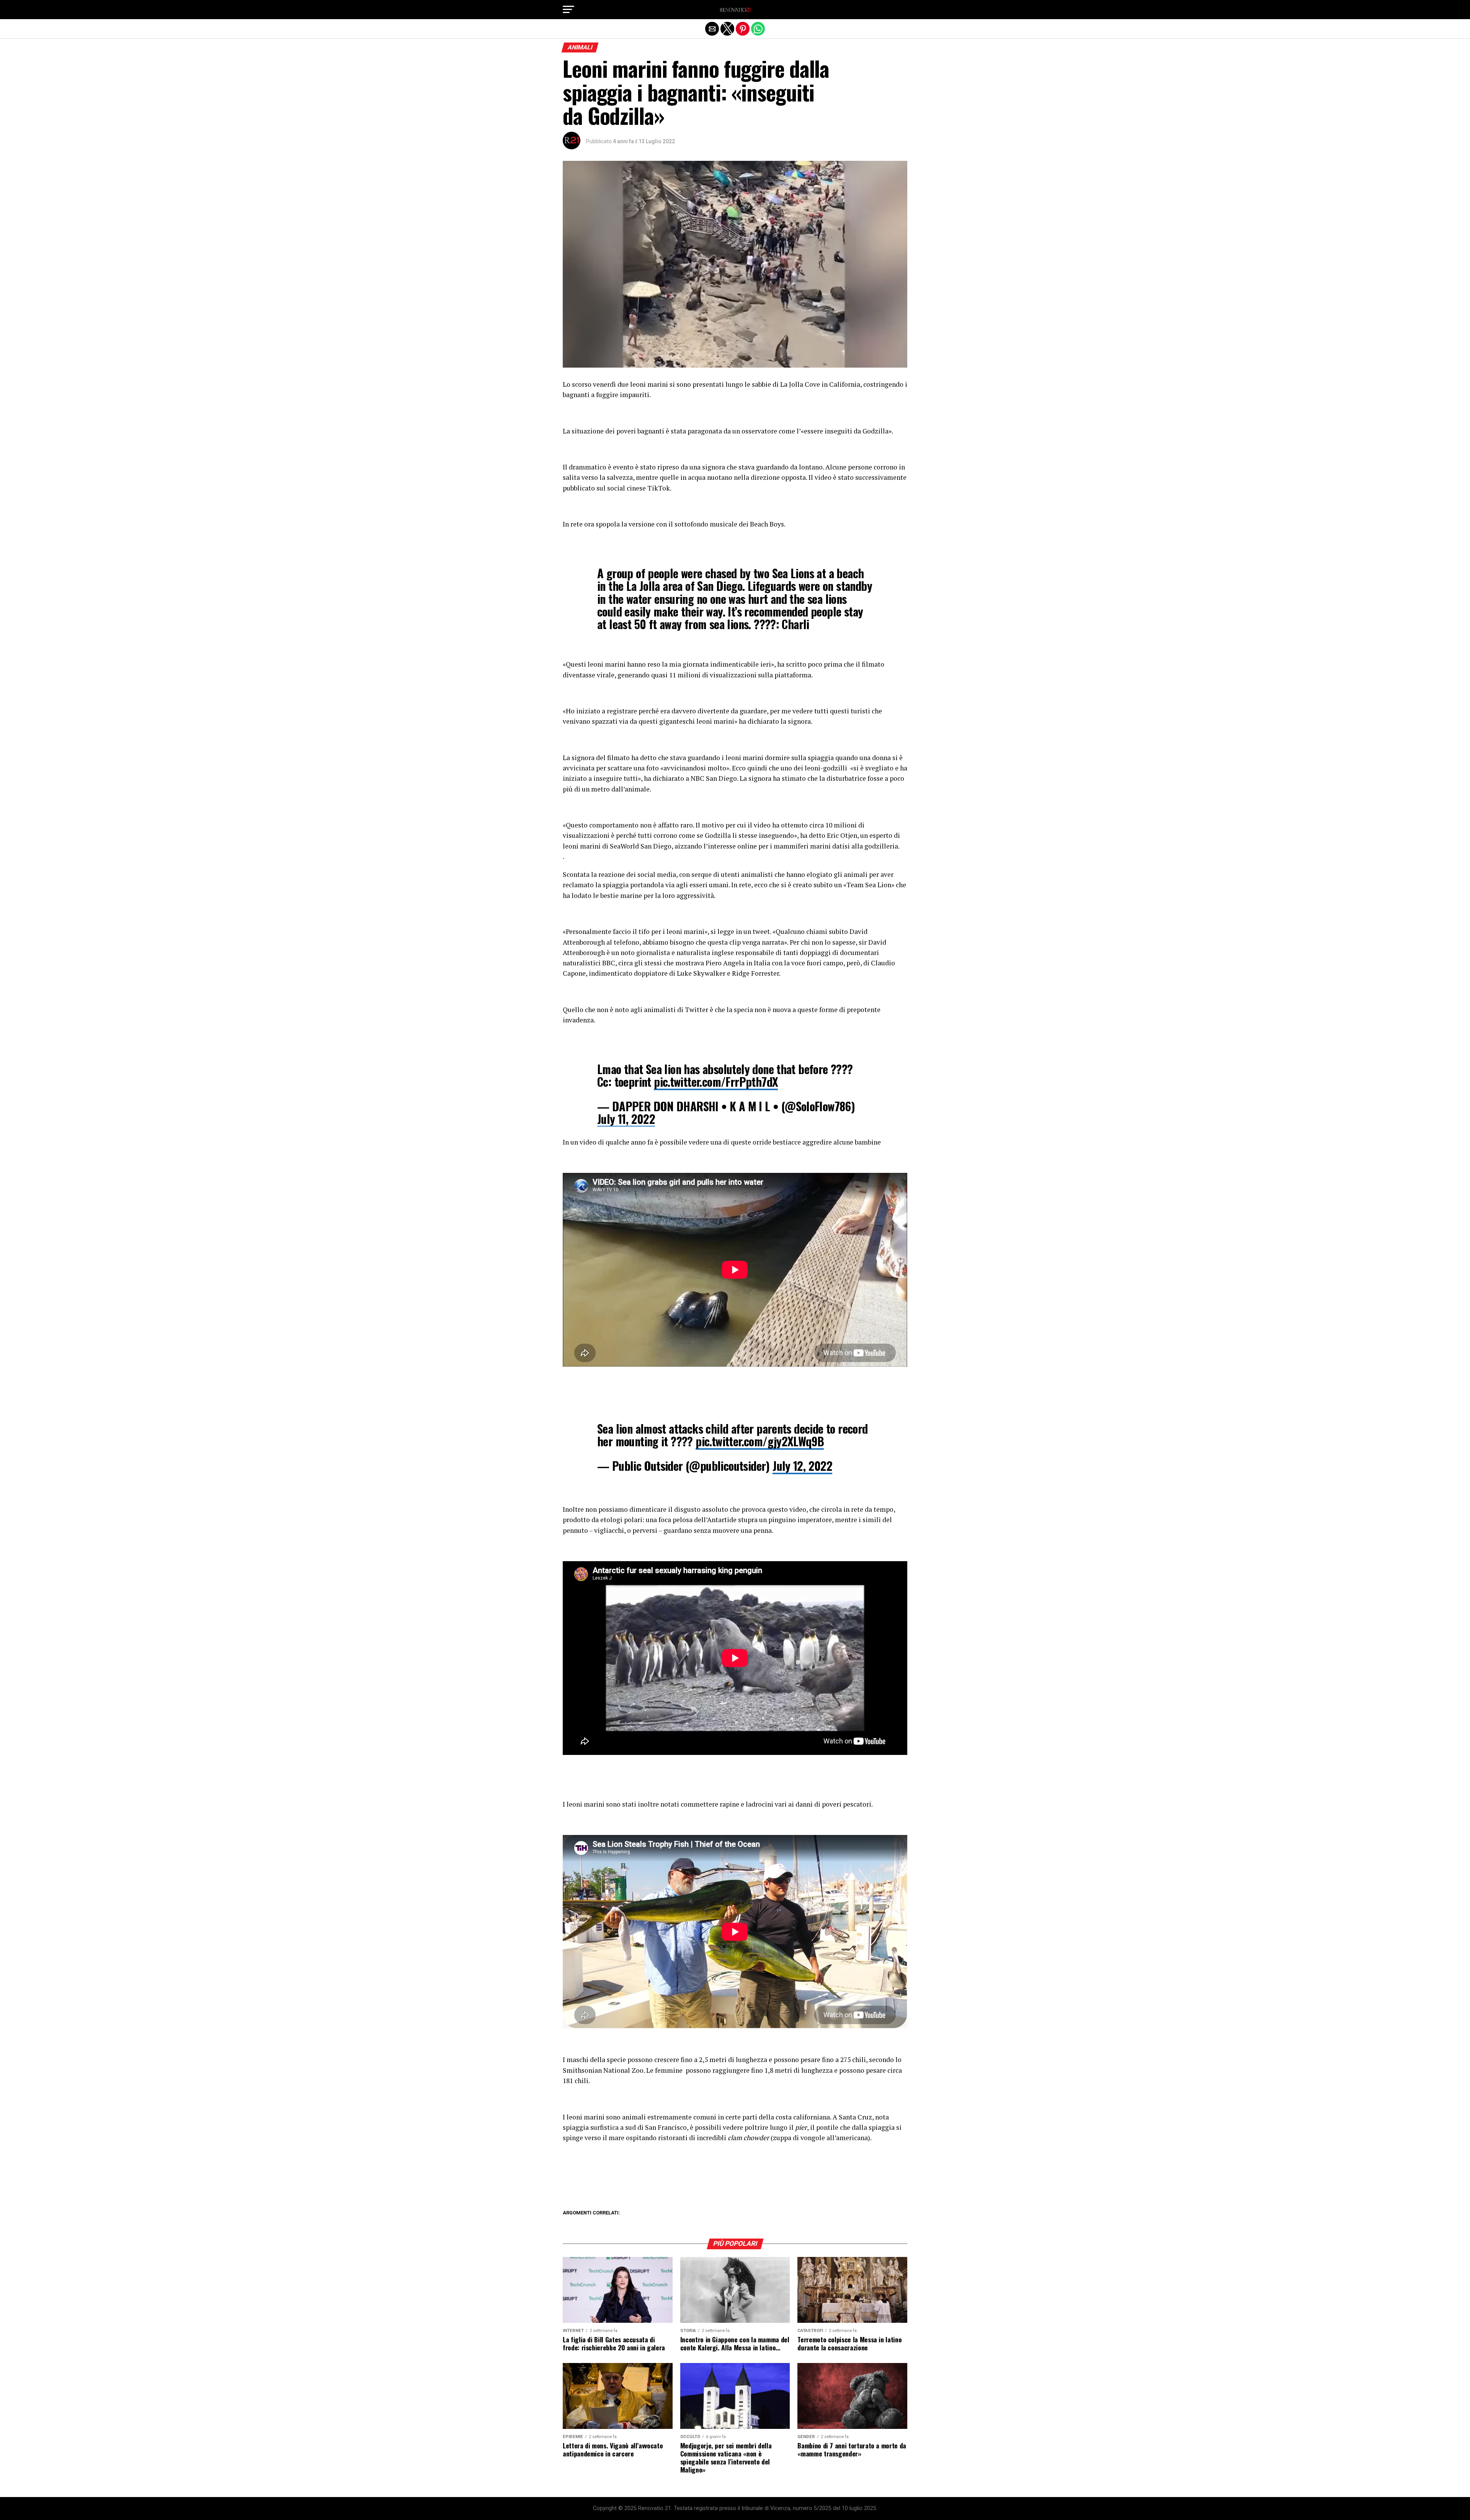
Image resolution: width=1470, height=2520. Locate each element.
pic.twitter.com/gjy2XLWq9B (760, 1441)
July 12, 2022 (802, 1466)
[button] (568, 10)
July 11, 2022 (626, 1119)
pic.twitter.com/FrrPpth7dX (716, 1082)
